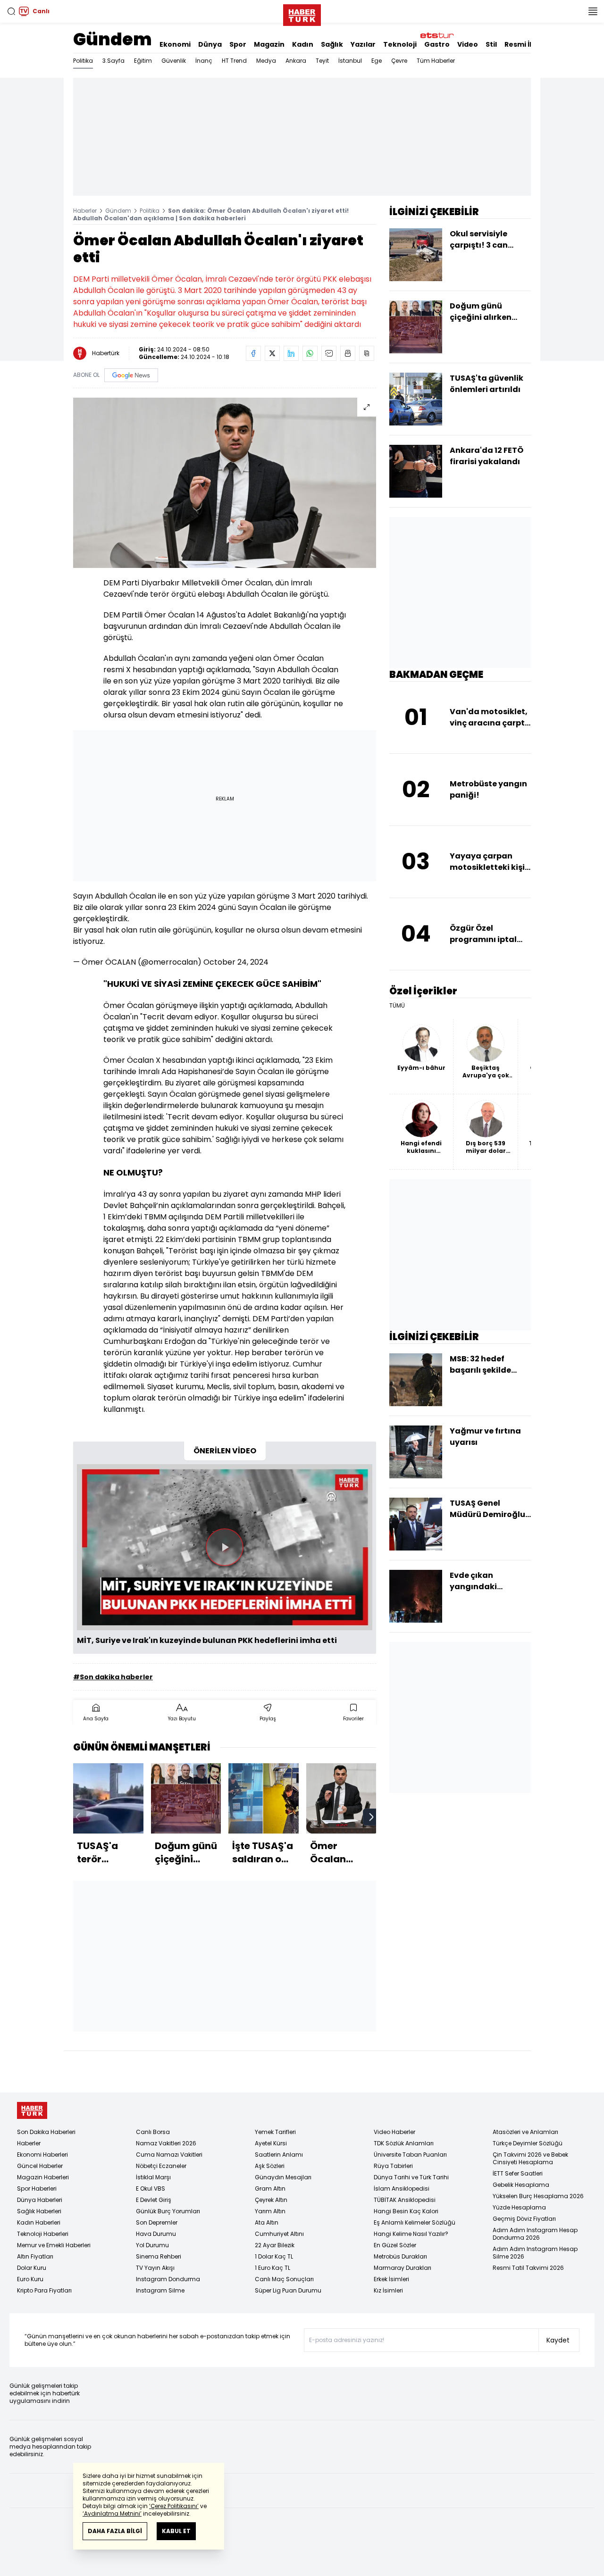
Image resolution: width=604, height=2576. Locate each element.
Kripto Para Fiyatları (44, 2290)
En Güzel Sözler (395, 2245)
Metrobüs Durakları (400, 2256)
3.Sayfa (113, 61)
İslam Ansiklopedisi (402, 2188)
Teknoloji (400, 44)
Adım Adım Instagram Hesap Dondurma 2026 (535, 2234)
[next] (371, 1817)
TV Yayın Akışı (155, 2268)
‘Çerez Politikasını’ (174, 2506)
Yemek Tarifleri (275, 2132)
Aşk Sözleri (270, 2166)
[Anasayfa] (32, 2111)
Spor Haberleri (37, 2188)
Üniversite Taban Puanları (410, 2155)
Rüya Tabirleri (393, 2166)
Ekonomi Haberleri (42, 2155)
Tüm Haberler (436, 61)
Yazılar (363, 44)
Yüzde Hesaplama (519, 2207)
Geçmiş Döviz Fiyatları (524, 2219)
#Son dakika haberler (113, 1677)
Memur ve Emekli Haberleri (54, 2245)
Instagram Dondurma (168, 2279)
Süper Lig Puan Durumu (288, 2290)
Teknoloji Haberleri (43, 2234)
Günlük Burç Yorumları (168, 2211)
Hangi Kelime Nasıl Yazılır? (411, 2234)
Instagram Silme (160, 2290)
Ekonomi (175, 44)
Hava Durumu (156, 2234)
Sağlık (332, 44)
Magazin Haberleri (43, 2177)
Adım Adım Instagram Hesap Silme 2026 (535, 2253)
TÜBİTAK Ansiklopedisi (405, 2200)
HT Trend (234, 61)
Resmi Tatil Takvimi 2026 (528, 2268)
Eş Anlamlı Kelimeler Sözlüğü (415, 2222)
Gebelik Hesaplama (521, 2185)
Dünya (210, 44)
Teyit (322, 61)
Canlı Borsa (153, 2132)
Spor (238, 44)
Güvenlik (174, 61)
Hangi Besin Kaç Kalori (406, 2211)
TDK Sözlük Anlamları (404, 2143)
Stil (491, 44)
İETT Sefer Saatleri (518, 2173)
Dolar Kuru (32, 2268)
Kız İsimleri (388, 2290)
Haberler (85, 211)
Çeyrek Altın (271, 2200)
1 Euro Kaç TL (273, 2268)
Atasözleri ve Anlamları (525, 2132)
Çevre (399, 61)
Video (468, 44)
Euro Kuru (30, 2279)
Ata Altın (267, 2222)
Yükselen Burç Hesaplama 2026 (538, 2196)
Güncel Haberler (40, 2166)
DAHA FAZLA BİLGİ (115, 2531)
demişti (236, 1319)
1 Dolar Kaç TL (274, 2256)
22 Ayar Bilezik (275, 2245)
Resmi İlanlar (528, 44)
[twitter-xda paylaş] (272, 353)
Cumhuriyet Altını (279, 2234)
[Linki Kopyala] (367, 353)
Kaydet (558, 2340)
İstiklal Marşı (153, 2177)
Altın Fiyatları (35, 2256)
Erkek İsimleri (391, 2279)
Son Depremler (157, 2222)
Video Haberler (394, 2132)
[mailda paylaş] (329, 353)
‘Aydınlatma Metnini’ (112, 2513)
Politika (83, 61)
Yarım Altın (270, 2211)
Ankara (296, 61)
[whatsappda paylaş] (310, 353)
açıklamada (125, 1330)
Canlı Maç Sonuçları (284, 2279)
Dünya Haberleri (40, 2200)
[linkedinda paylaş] (291, 353)
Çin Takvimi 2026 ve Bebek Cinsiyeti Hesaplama (530, 2158)
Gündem (113, 39)
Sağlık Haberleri (39, 2211)
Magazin (269, 44)
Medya (266, 61)
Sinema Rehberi (159, 2256)
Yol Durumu (152, 2245)
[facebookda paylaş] (253, 353)
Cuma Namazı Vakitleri (169, 2155)
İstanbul (350, 61)
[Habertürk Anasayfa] (302, 13)
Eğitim (143, 61)
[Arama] (11, 11)
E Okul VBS (151, 2188)
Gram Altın (270, 2188)
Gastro (437, 44)
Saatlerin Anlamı (279, 2155)
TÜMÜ (397, 1006)
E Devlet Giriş (154, 2200)
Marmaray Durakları (403, 2268)
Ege (377, 61)
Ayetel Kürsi (271, 2143)
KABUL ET (176, 2531)
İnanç (204, 61)
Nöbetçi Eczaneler (161, 2166)
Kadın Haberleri (39, 2222)
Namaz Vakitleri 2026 (166, 2143)
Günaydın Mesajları (283, 2177)
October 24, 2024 (236, 962)
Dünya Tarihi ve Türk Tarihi (411, 2177)
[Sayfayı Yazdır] (348, 353)
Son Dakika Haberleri (46, 2132)
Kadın (303, 44)
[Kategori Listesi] (593, 11)
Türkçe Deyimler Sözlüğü (528, 2143)
